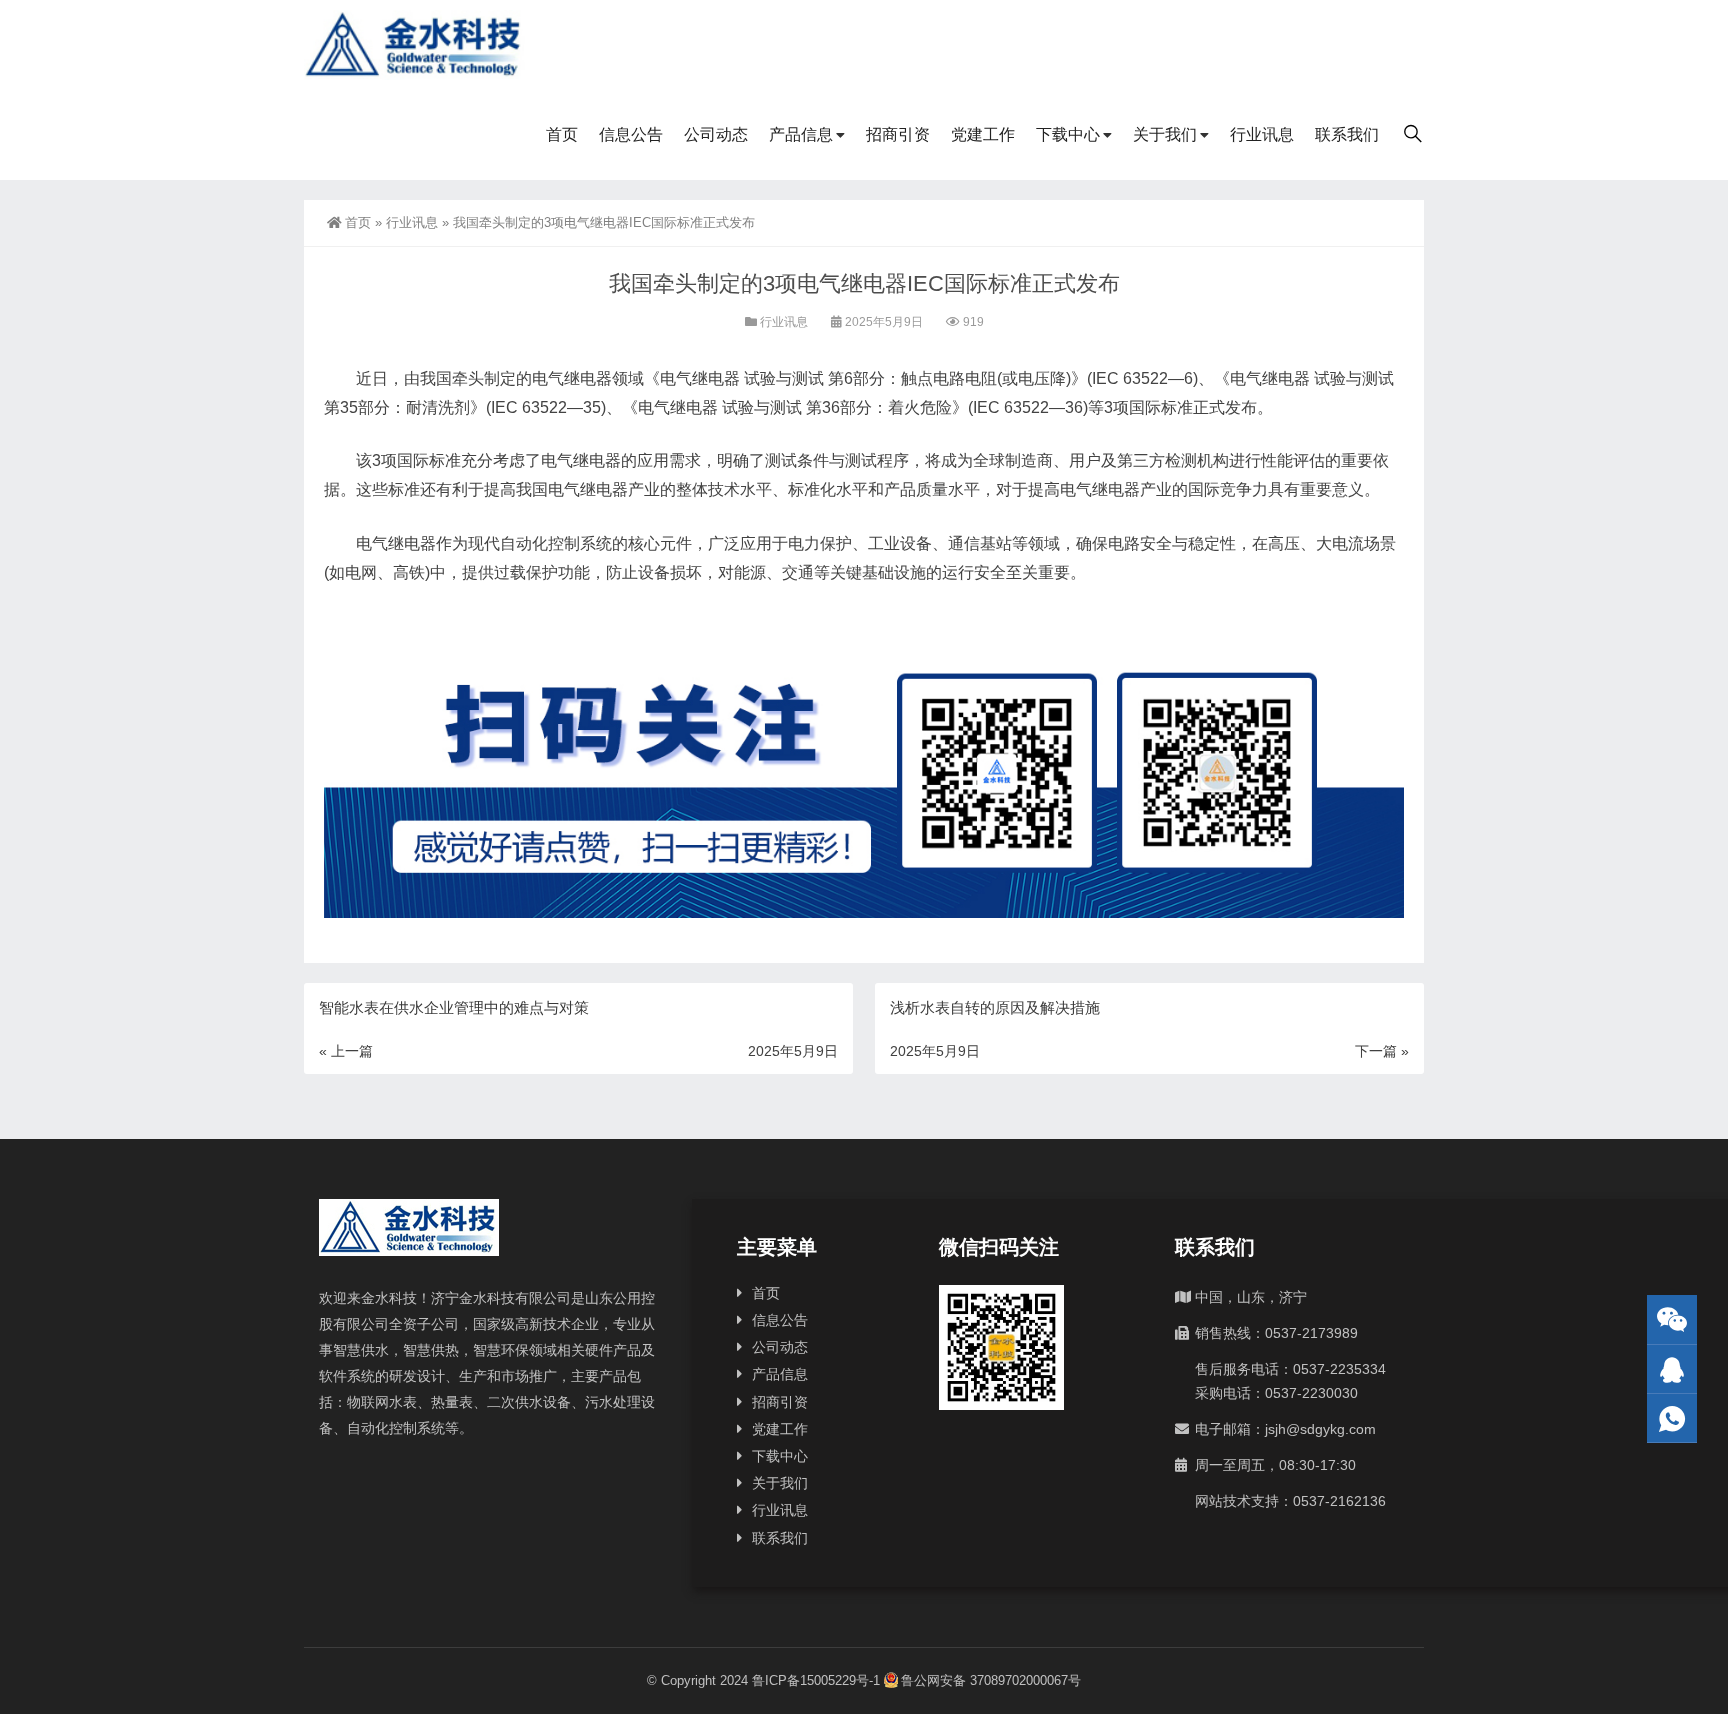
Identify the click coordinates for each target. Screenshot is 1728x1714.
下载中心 (1068, 134)
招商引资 (898, 134)
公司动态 (716, 134)
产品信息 (801, 134)
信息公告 (631, 134)
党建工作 (983, 134)
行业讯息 (1262, 134)
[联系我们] (1672, 1369)
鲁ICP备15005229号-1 (816, 1680)
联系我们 (1347, 134)
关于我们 (1165, 134)
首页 (562, 134)
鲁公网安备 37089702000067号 (991, 1680)
